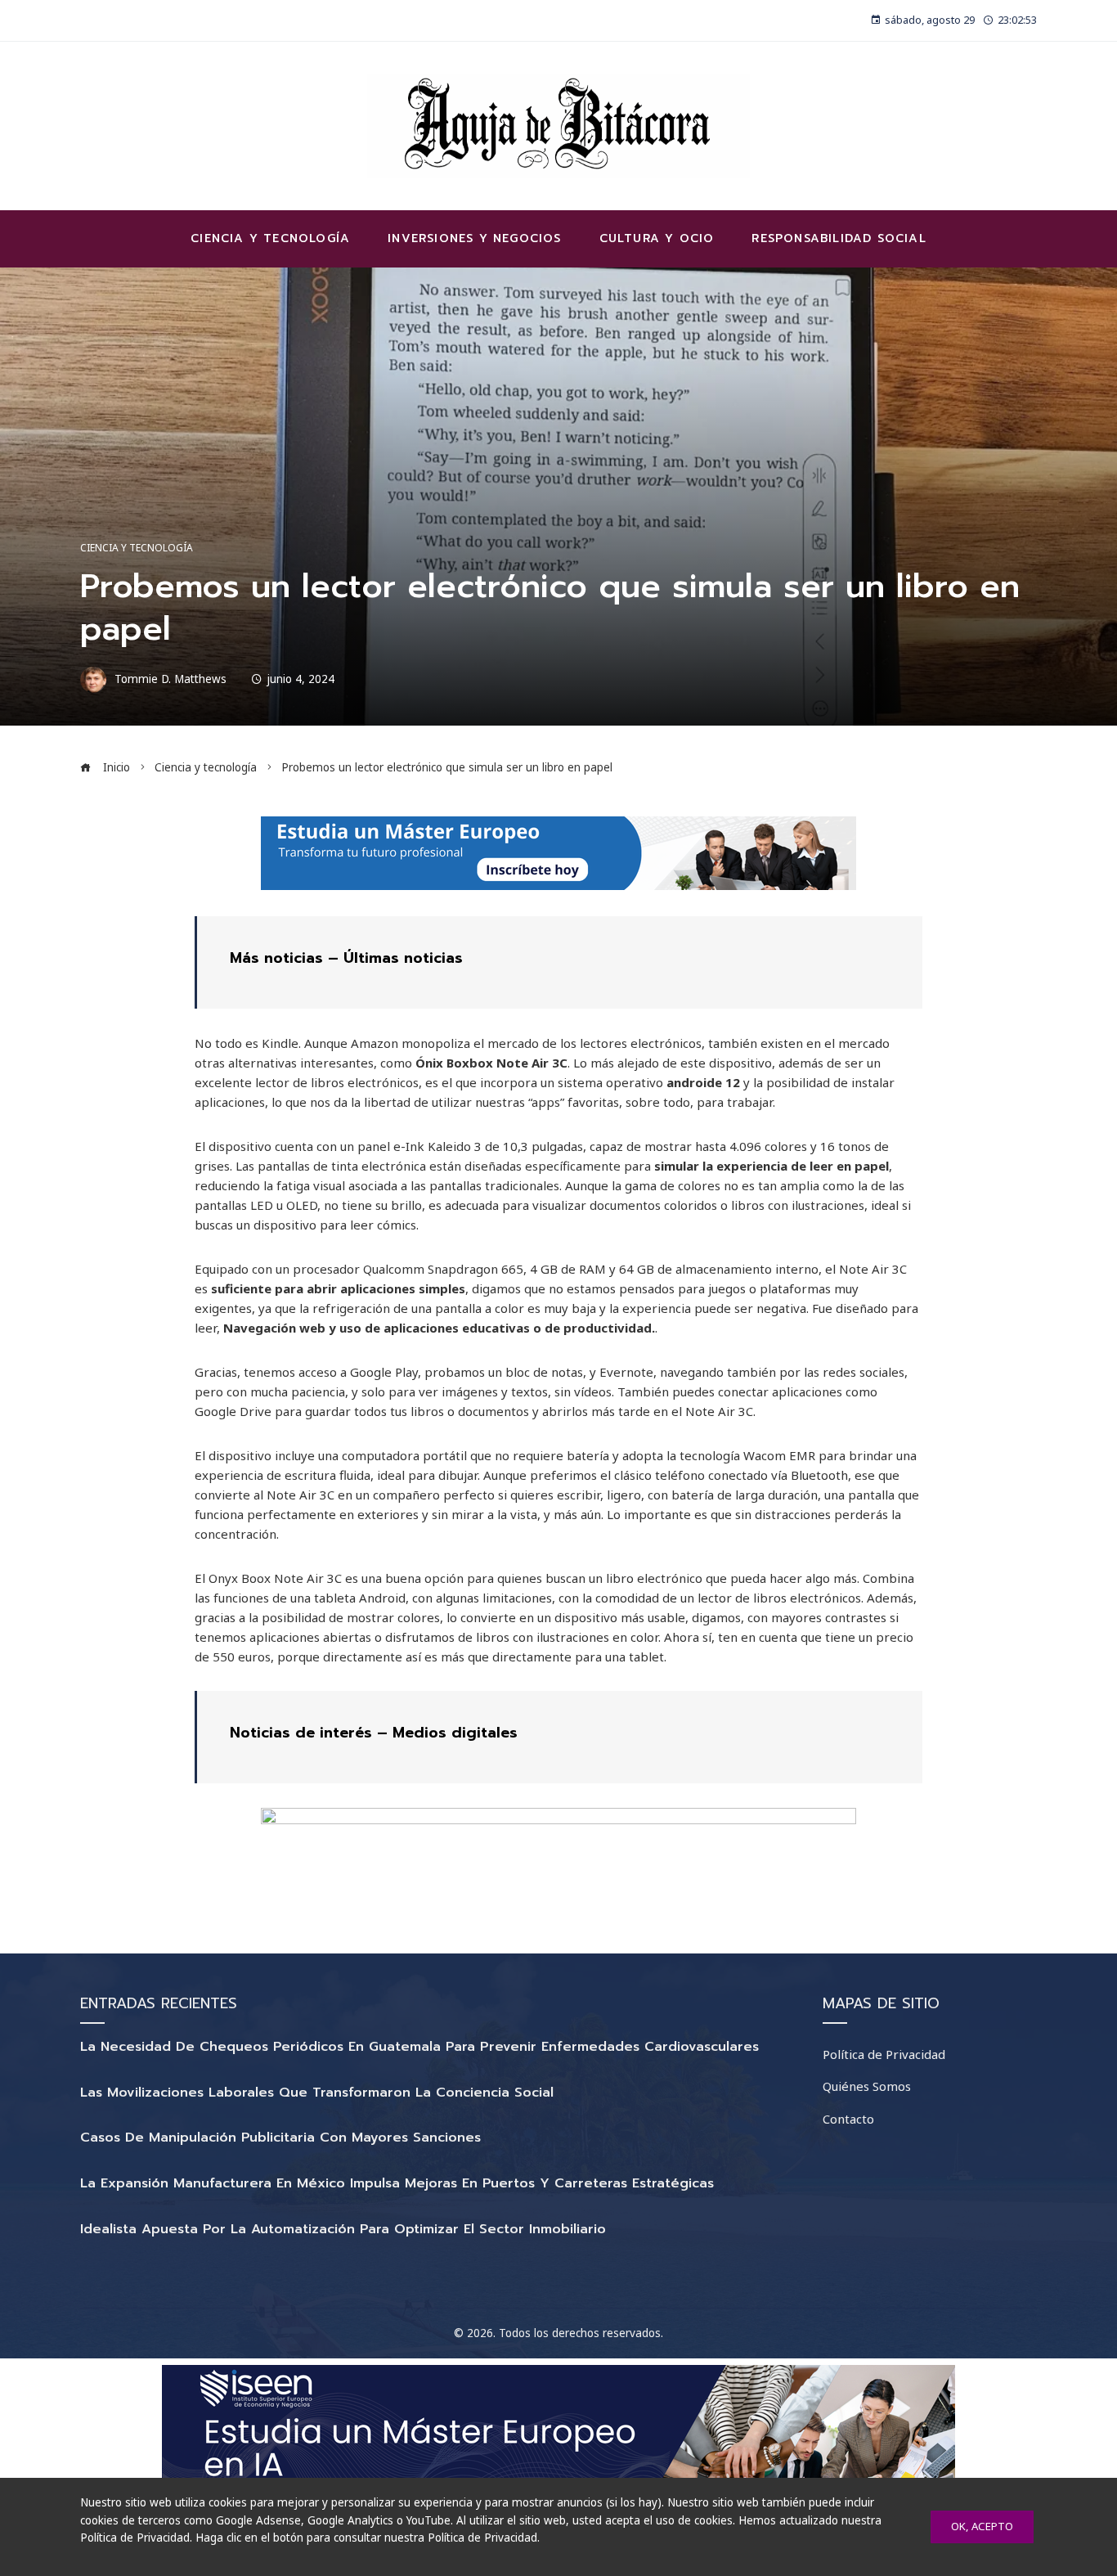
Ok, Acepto (982, 2526)
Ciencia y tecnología (137, 548)
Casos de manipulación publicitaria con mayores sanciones (280, 2138)
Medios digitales (455, 1733)
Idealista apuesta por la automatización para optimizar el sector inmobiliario (343, 2229)
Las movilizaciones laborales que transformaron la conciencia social (317, 2093)
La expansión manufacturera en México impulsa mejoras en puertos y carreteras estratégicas (397, 2183)
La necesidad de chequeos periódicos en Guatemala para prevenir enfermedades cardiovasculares (419, 2047)
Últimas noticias (403, 958)
